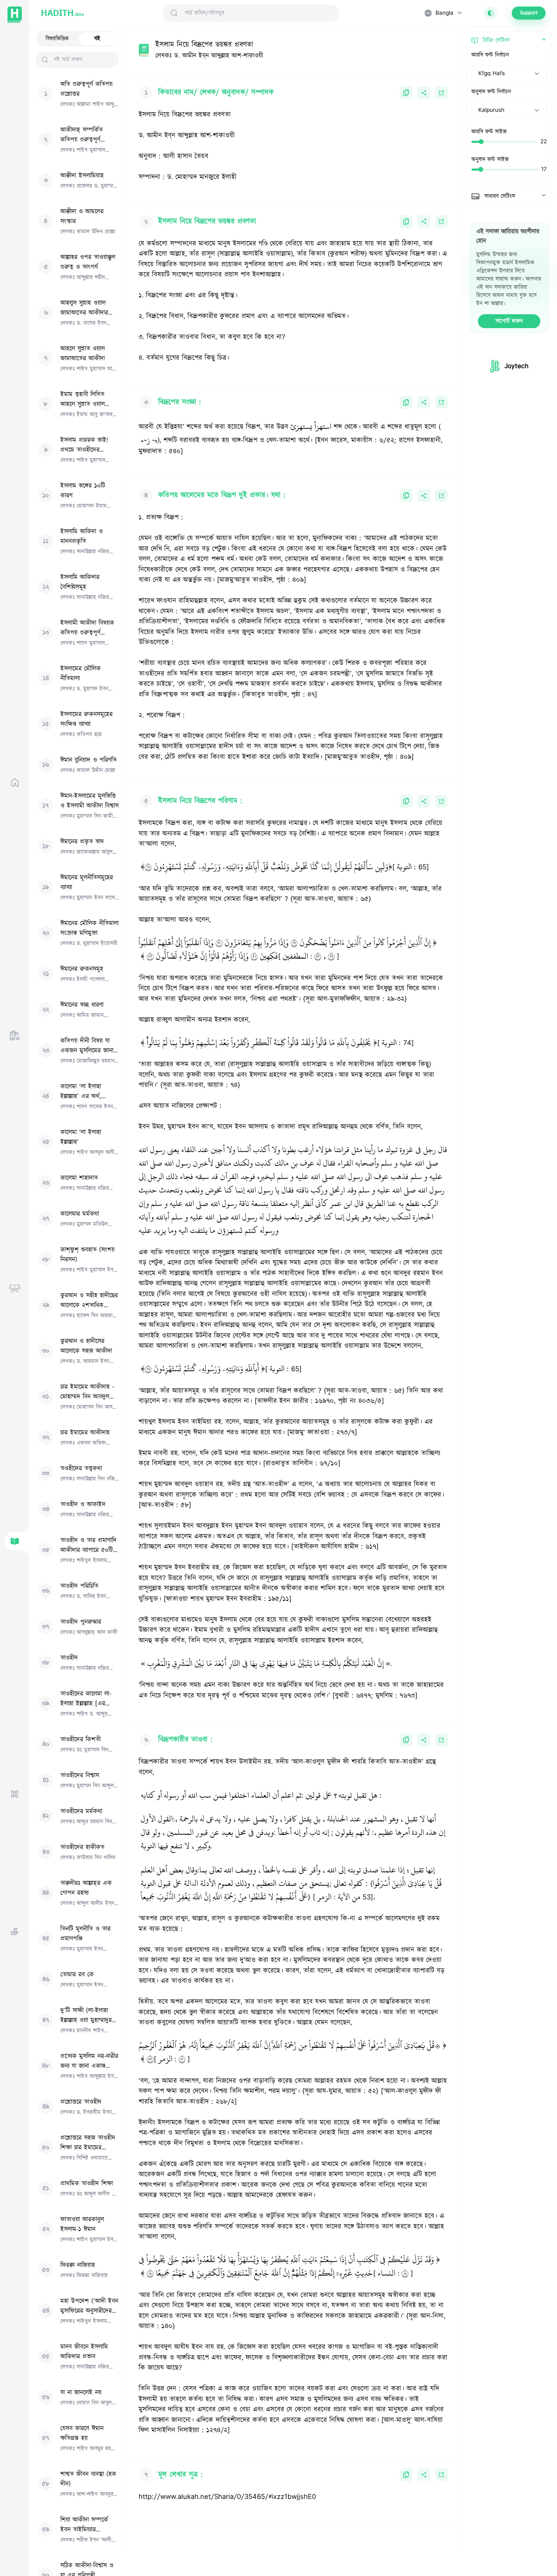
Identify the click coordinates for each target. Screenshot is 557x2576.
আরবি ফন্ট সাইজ (489, 132)
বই (97, 39)
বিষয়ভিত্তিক (57, 39)
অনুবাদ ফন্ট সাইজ (490, 160)
